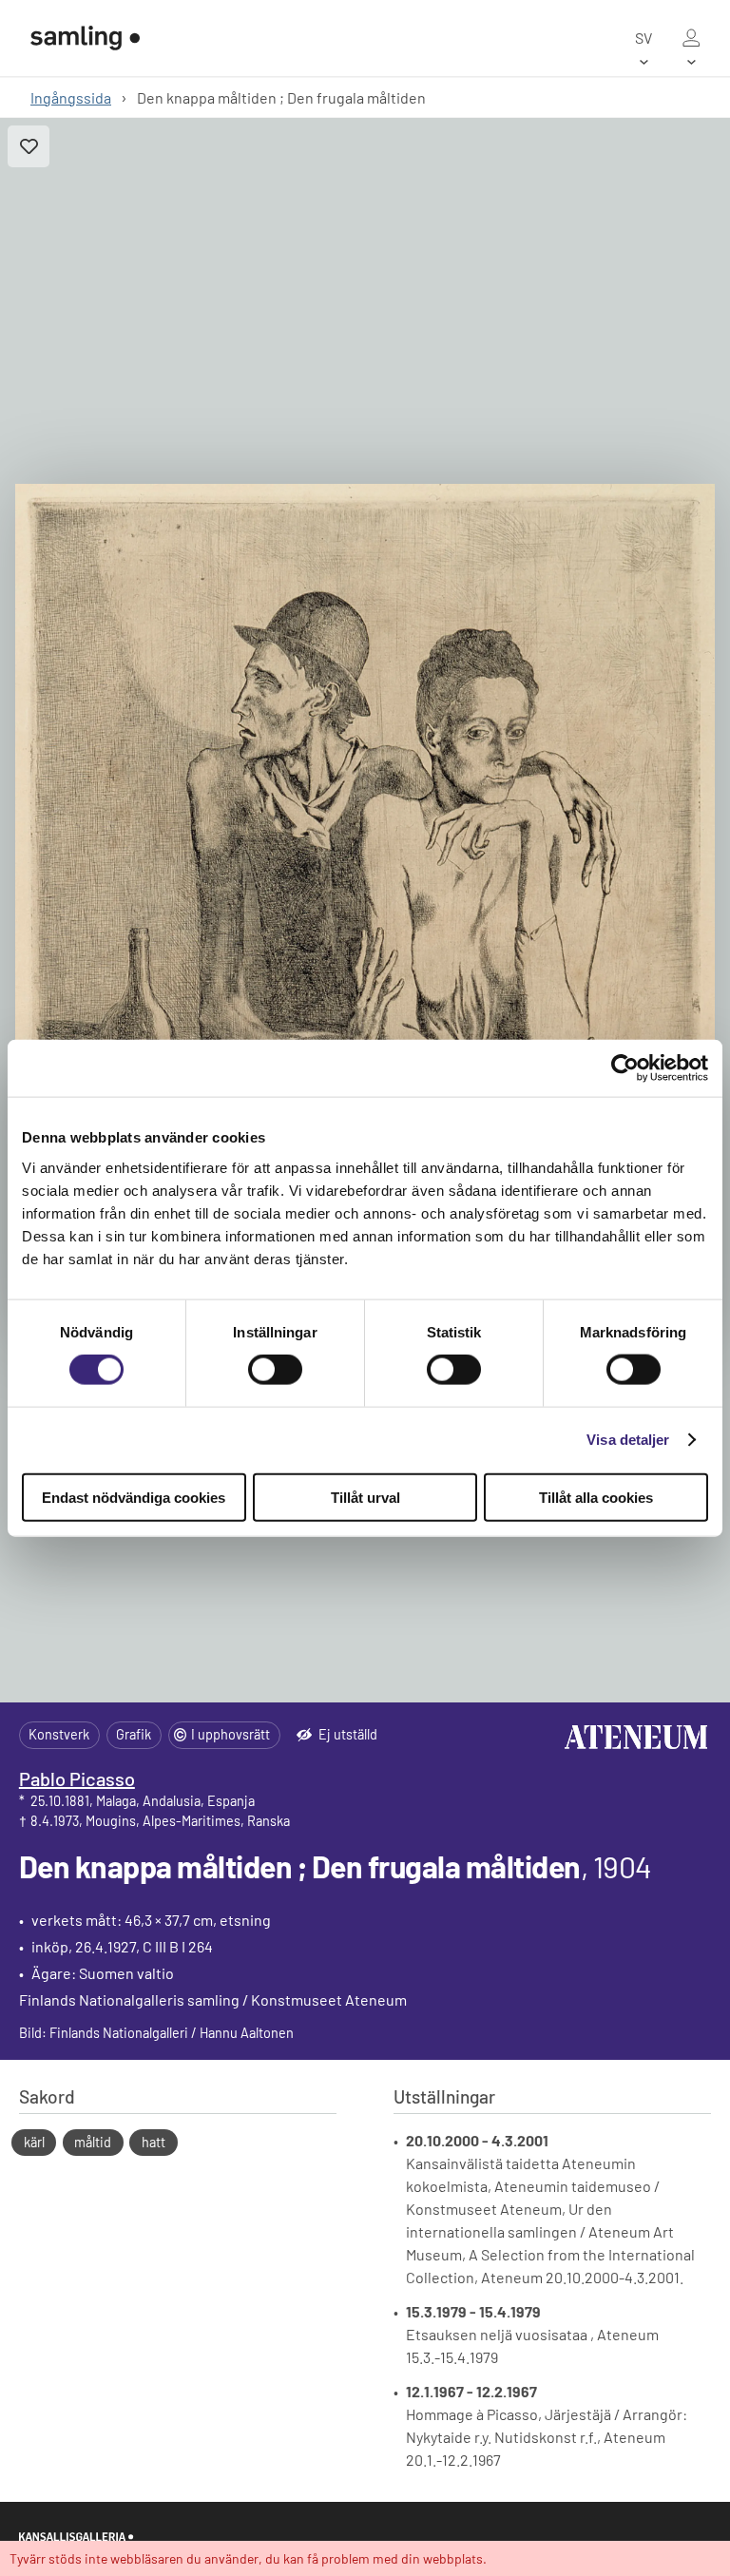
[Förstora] (365, 910)
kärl (34, 2142)
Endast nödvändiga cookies (134, 1497)
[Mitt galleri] (691, 38)
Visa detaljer (628, 1440)
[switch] (275, 1370)
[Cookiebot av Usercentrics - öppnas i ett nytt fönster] (625, 1068)
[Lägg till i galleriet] (29, 146)
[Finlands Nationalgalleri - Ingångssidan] (85, 38)
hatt (154, 2142)
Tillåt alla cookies (596, 1497)
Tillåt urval (365, 1497)
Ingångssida (71, 97)
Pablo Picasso (77, 1778)
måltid (93, 2142)
